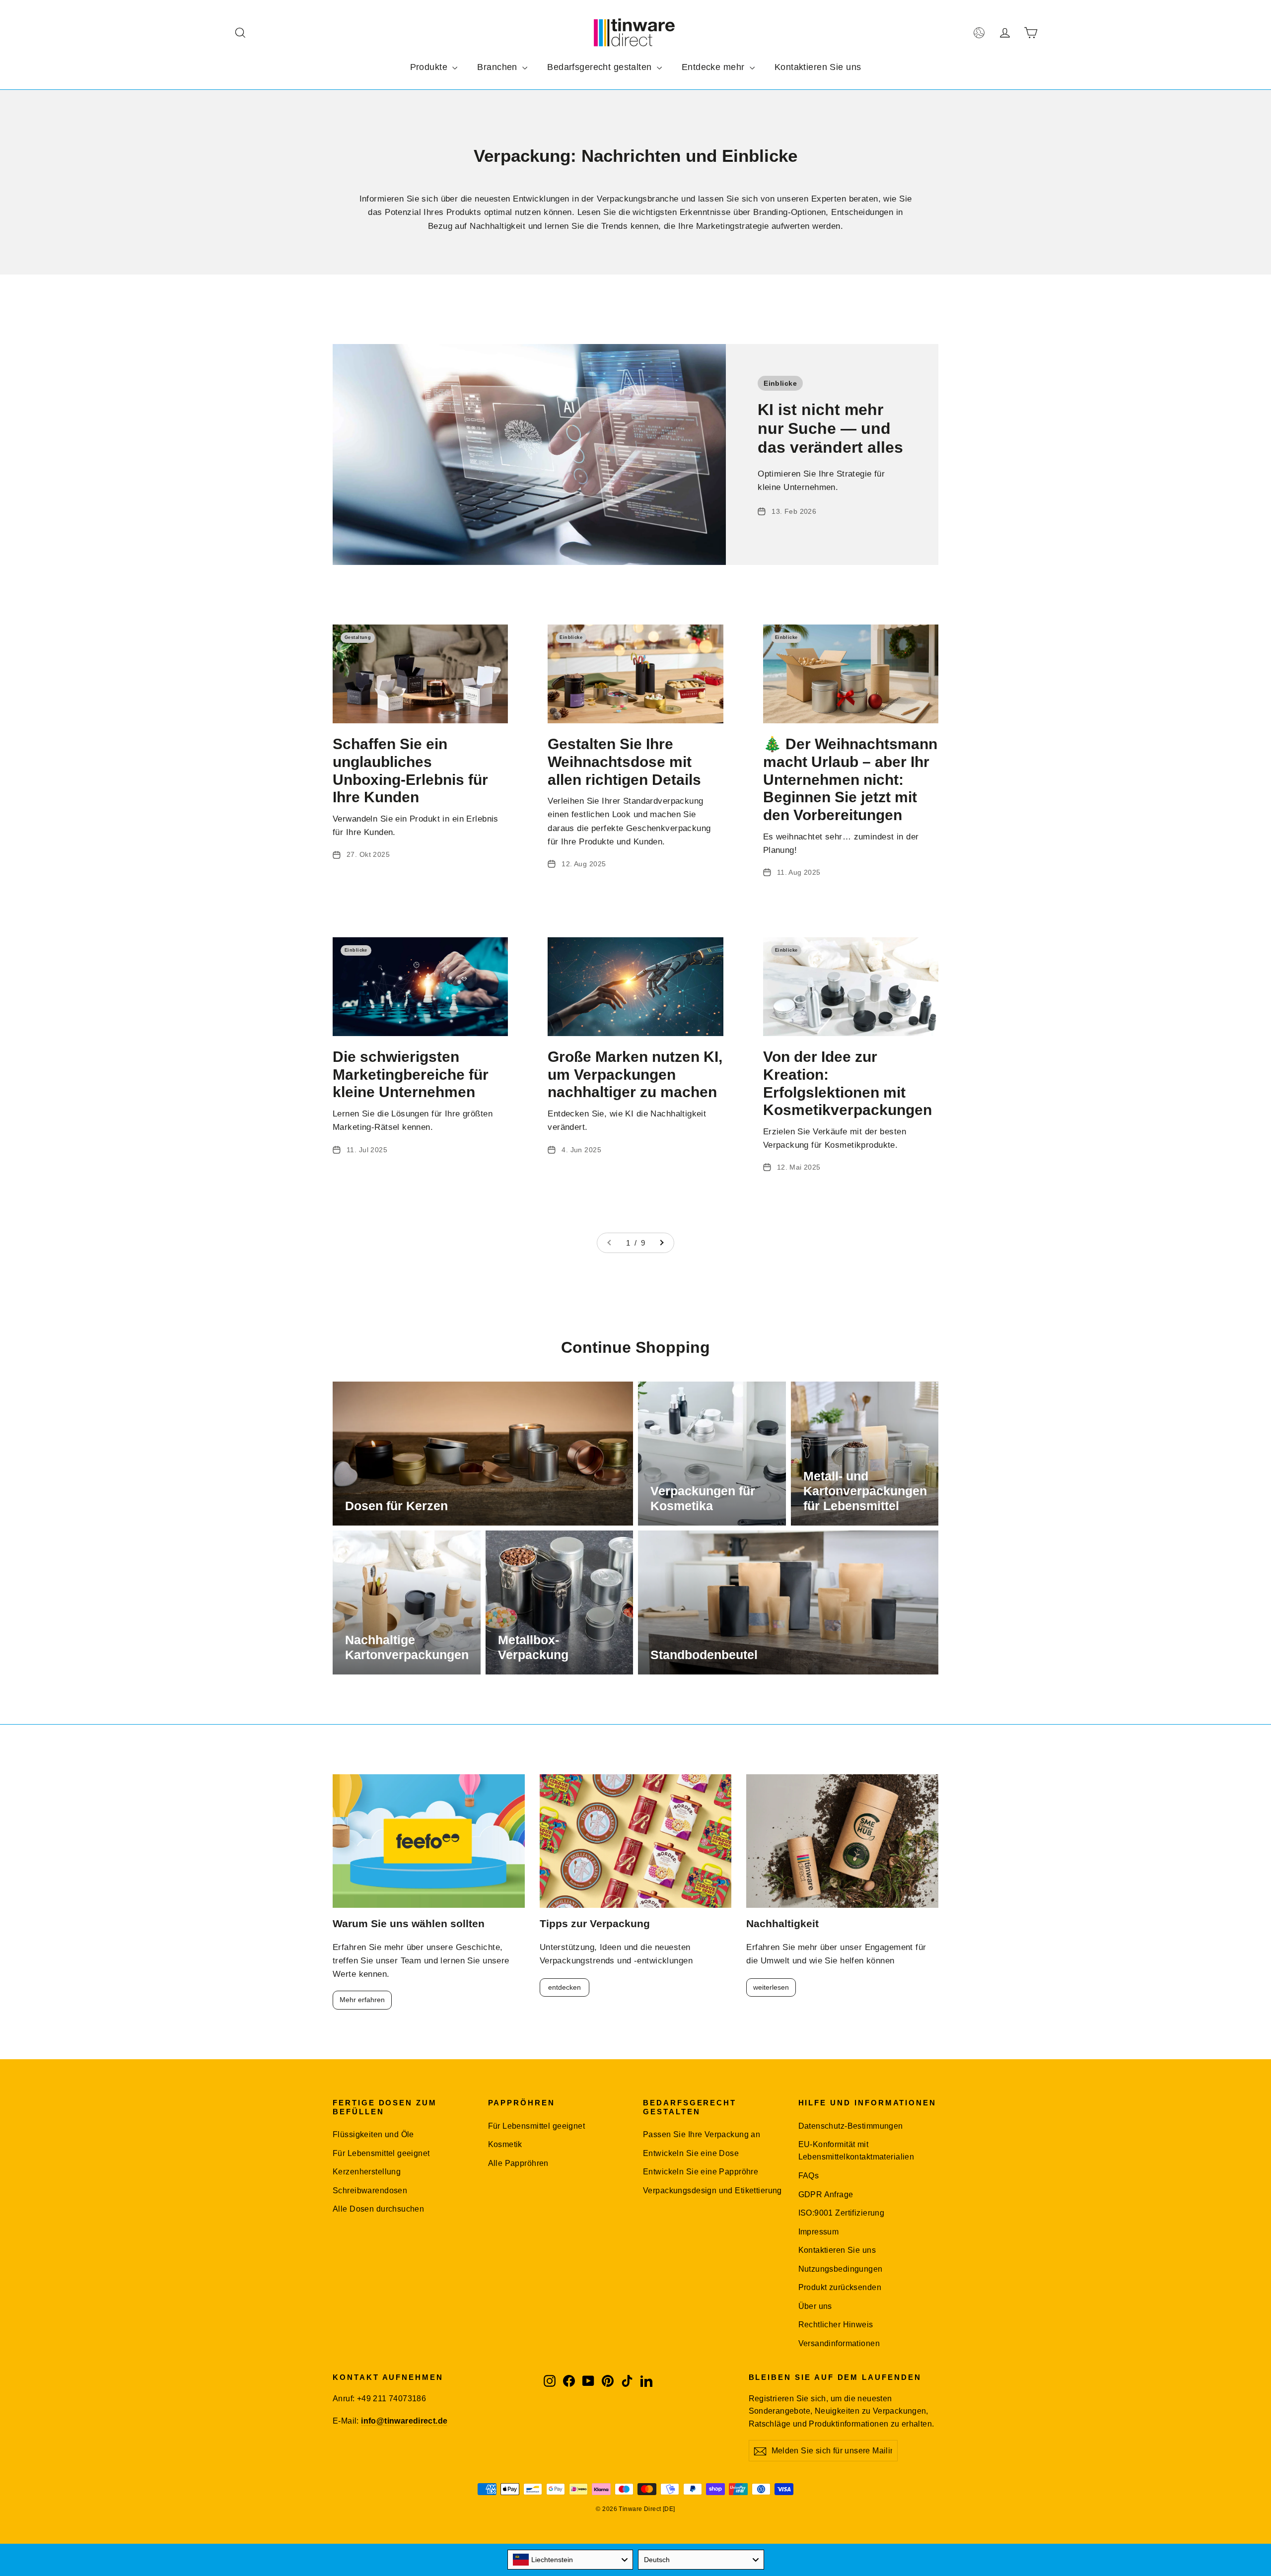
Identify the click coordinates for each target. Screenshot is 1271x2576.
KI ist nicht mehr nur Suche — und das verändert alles (830, 428)
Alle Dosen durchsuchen (378, 2209)
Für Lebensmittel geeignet (381, 2153)
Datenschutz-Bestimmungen (851, 2126)
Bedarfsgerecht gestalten (601, 67)
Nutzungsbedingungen (841, 2269)
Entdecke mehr (714, 67)
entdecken (565, 1987)
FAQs (809, 2176)
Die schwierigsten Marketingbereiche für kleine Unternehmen (411, 1074)
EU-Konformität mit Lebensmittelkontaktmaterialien (856, 2151)
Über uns (815, 2306)
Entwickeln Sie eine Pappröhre (701, 2172)
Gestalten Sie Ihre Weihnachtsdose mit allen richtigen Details (624, 762)
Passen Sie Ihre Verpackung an (702, 2134)
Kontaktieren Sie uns (818, 67)
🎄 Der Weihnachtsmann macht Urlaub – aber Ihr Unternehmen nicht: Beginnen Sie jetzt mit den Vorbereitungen (850, 779)
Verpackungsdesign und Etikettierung (712, 2191)
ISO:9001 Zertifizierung (842, 2213)
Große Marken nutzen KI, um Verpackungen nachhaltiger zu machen (635, 1074)
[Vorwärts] (661, 1243)
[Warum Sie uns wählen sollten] (429, 1841)
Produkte (430, 67)
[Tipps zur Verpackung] (636, 1841)
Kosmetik (505, 2144)
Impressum (819, 2232)
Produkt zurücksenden (840, 2287)
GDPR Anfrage (826, 2194)
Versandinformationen (839, 2343)
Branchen (498, 67)
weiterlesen (771, 1987)
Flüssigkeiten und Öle (373, 2134)
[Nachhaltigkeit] (842, 1841)
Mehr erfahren (362, 2000)
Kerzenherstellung (367, 2172)
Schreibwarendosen (370, 2191)
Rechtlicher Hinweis (836, 2325)
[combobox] (570, 2560)
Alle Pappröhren (518, 2163)
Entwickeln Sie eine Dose (691, 2153)
